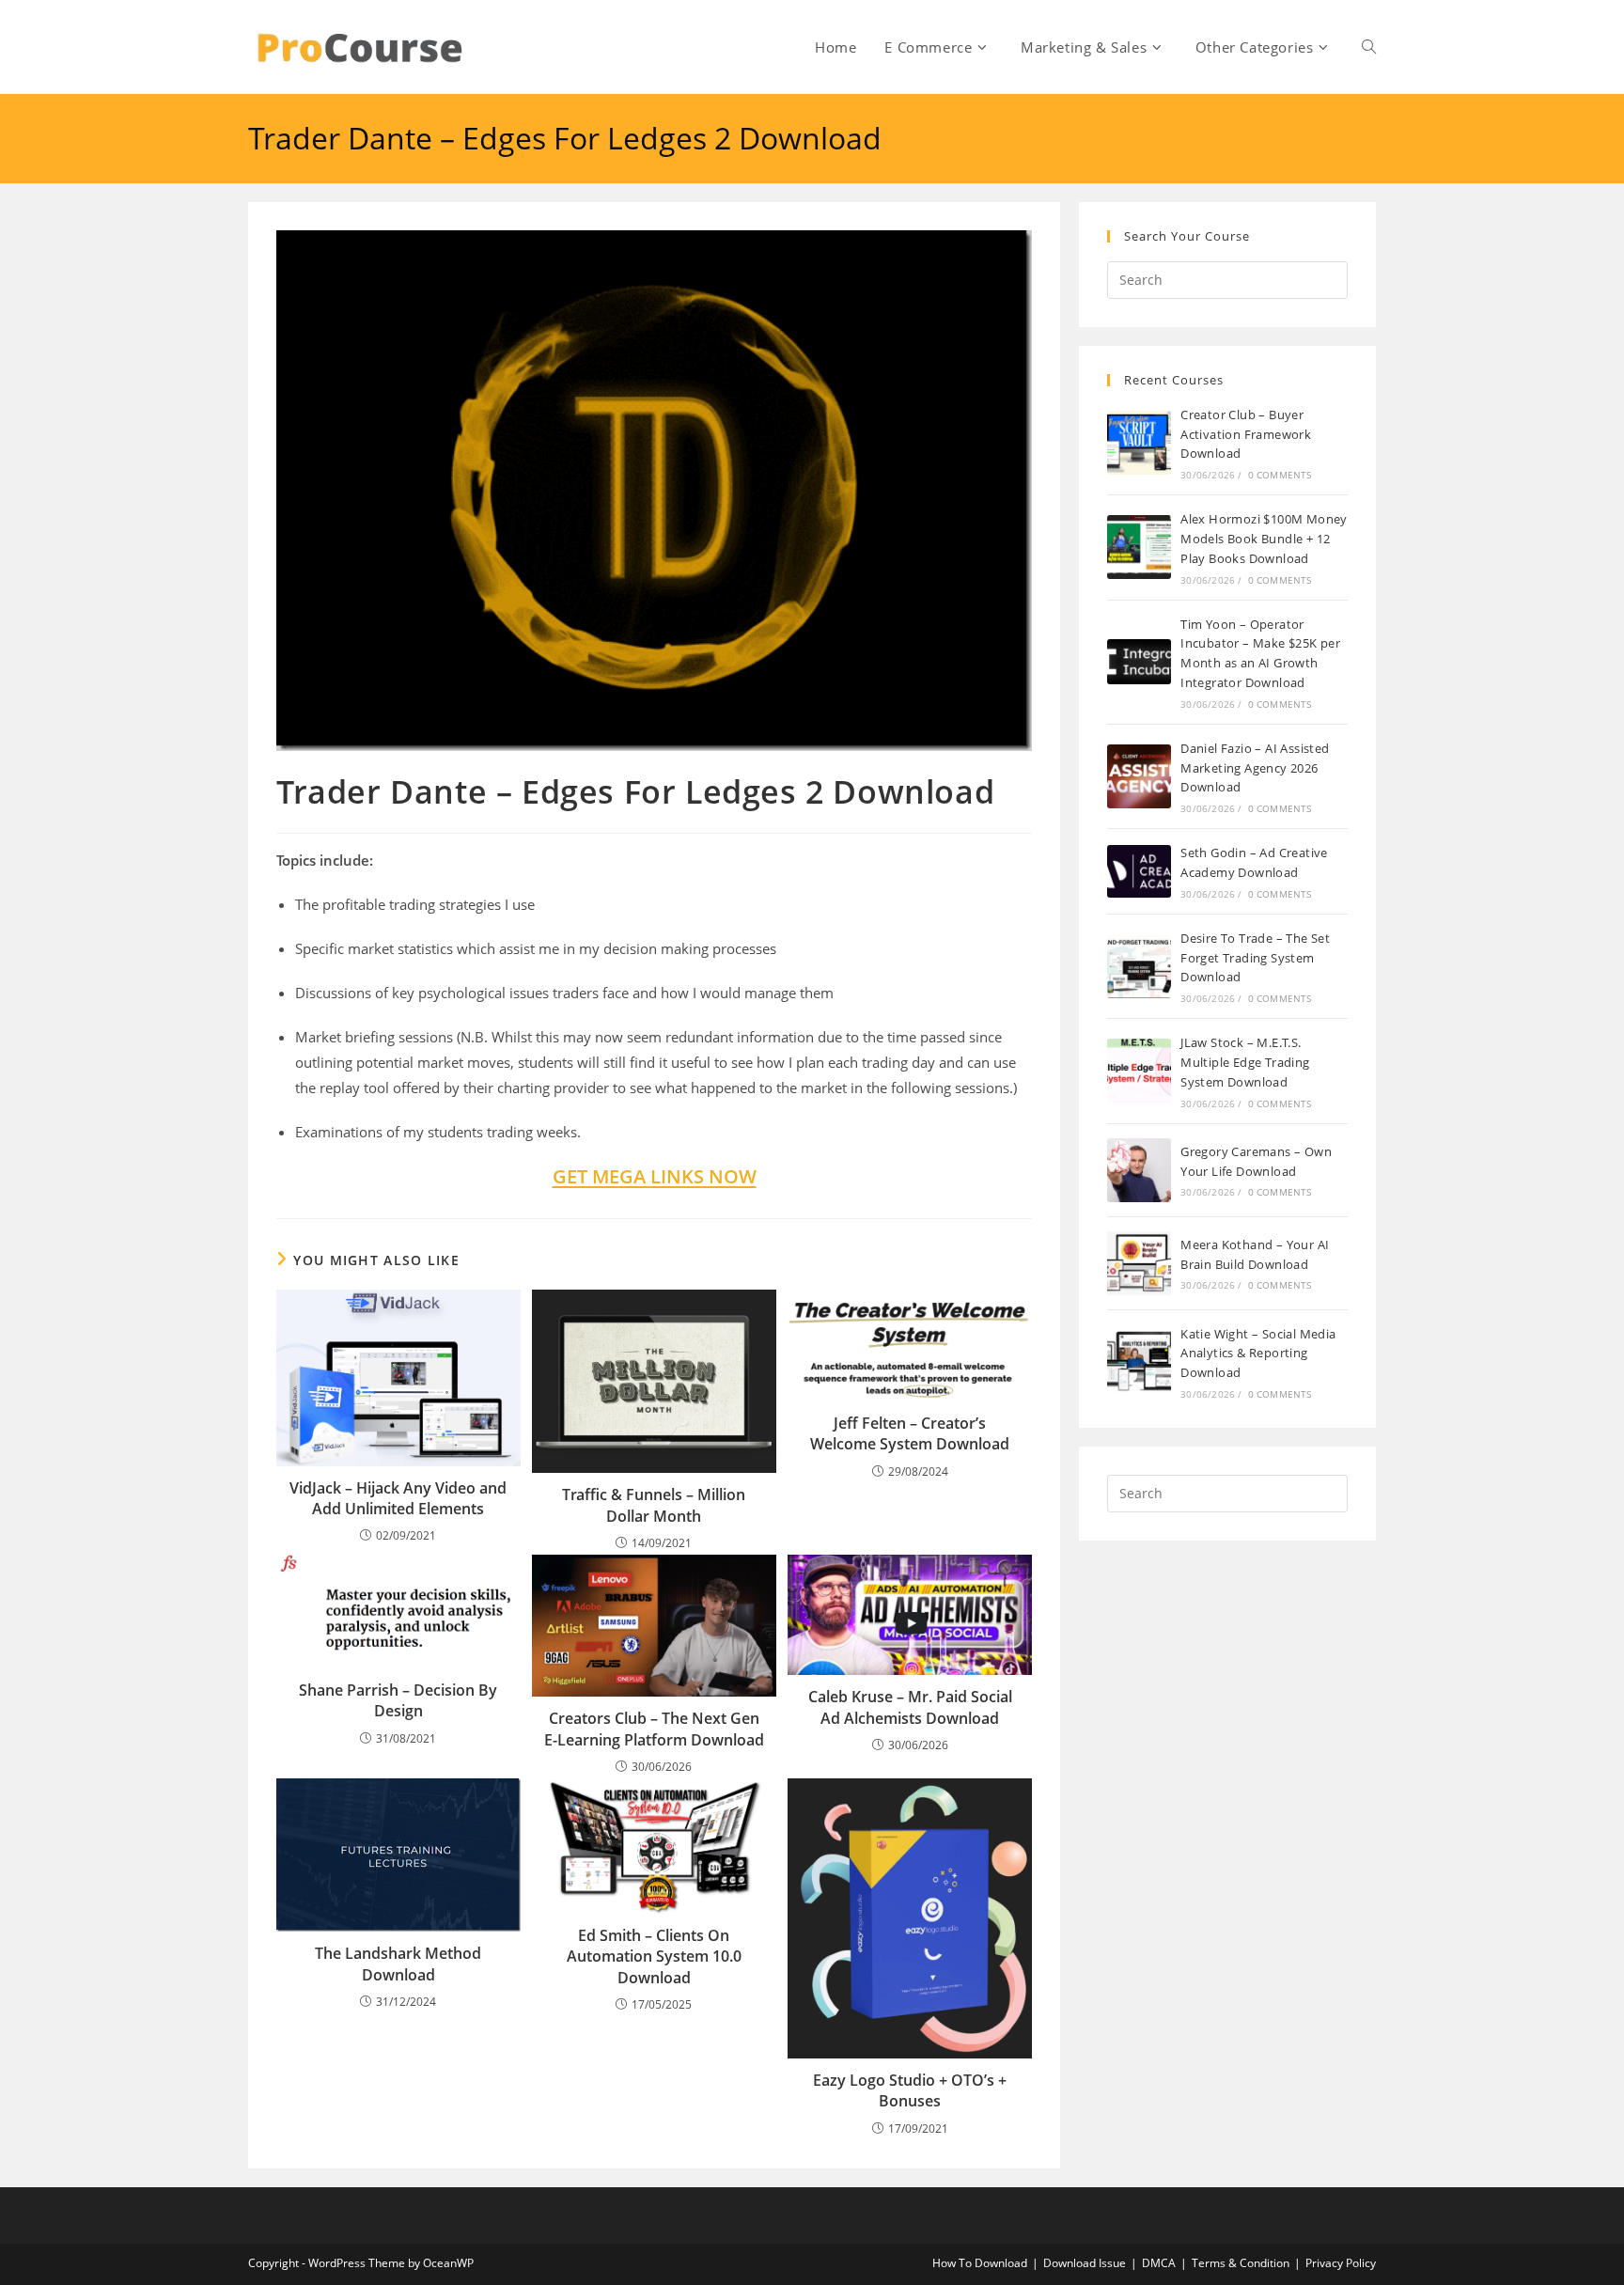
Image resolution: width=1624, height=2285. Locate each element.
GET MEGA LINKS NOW (655, 1176)
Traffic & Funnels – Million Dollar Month (654, 1505)
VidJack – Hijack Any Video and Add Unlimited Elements (398, 1498)
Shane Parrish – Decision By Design (398, 1700)
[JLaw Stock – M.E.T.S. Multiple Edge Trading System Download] (1139, 1071)
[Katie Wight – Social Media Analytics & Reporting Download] (1139, 1362)
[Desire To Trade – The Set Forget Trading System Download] (1139, 966)
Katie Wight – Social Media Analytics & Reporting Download (1258, 1354)
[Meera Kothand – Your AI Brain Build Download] (1139, 1263)
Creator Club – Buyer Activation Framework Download (1246, 434)
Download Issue (1085, 2263)
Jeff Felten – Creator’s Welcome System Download (910, 1433)
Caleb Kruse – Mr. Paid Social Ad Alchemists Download (910, 1707)
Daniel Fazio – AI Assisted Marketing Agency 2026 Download (1255, 768)
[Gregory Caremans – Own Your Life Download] (1139, 1170)
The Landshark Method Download (398, 1964)
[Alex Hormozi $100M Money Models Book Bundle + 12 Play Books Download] (1139, 547)
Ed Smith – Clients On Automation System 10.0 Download (654, 1956)
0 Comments (1280, 475)
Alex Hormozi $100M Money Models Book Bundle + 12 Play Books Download (1264, 539)
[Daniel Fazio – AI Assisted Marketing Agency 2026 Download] (1139, 776)
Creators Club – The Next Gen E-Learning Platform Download (654, 1729)
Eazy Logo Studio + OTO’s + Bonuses (910, 2090)
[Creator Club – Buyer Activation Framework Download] (1139, 443)
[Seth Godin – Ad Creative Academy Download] (1139, 871)
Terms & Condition (1241, 2263)
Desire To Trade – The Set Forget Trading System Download (1255, 958)
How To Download (980, 2263)
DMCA (1159, 2263)
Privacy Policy (1341, 2263)
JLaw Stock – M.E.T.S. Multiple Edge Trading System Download (1245, 1062)
